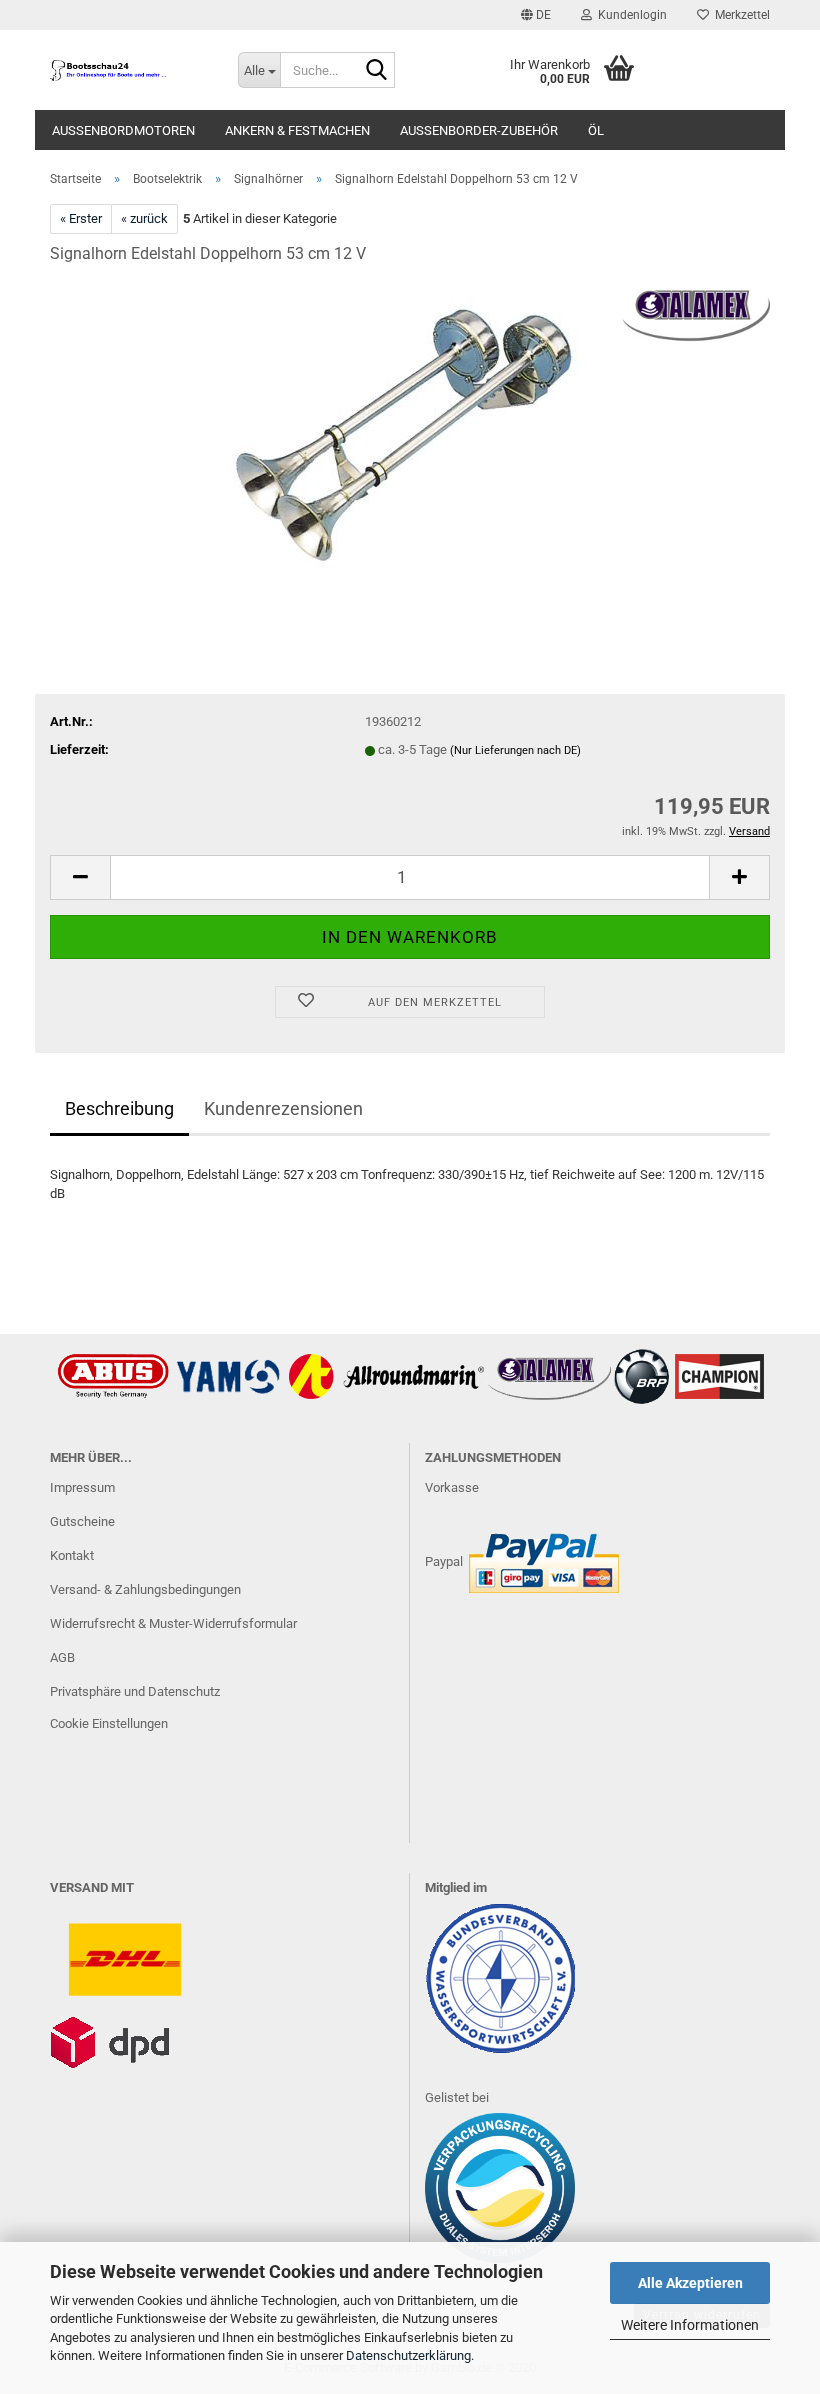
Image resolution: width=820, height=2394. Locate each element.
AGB (62, 1657)
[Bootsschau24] (129, 70)
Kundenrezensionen (283, 1108)
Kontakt (72, 1555)
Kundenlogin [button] (629, 15)
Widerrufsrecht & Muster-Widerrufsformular (173, 1623)
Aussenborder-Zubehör (479, 130)
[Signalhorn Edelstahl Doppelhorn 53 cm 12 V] (410, 432)
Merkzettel (739, 15)
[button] (536, 15)
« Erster (81, 218)
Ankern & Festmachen (297, 130)
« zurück (144, 218)
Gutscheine (82, 1521)
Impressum (82, 1487)
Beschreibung (119, 1108)
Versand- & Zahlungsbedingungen (145, 1589)
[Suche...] (376, 71)
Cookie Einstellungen (109, 1723)
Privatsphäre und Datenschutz (135, 1691)
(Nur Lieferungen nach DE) (515, 750)
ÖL (596, 130)
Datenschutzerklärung (408, 2355)
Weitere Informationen (690, 2325)
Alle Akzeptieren (690, 2283)
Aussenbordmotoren (123, 130)
